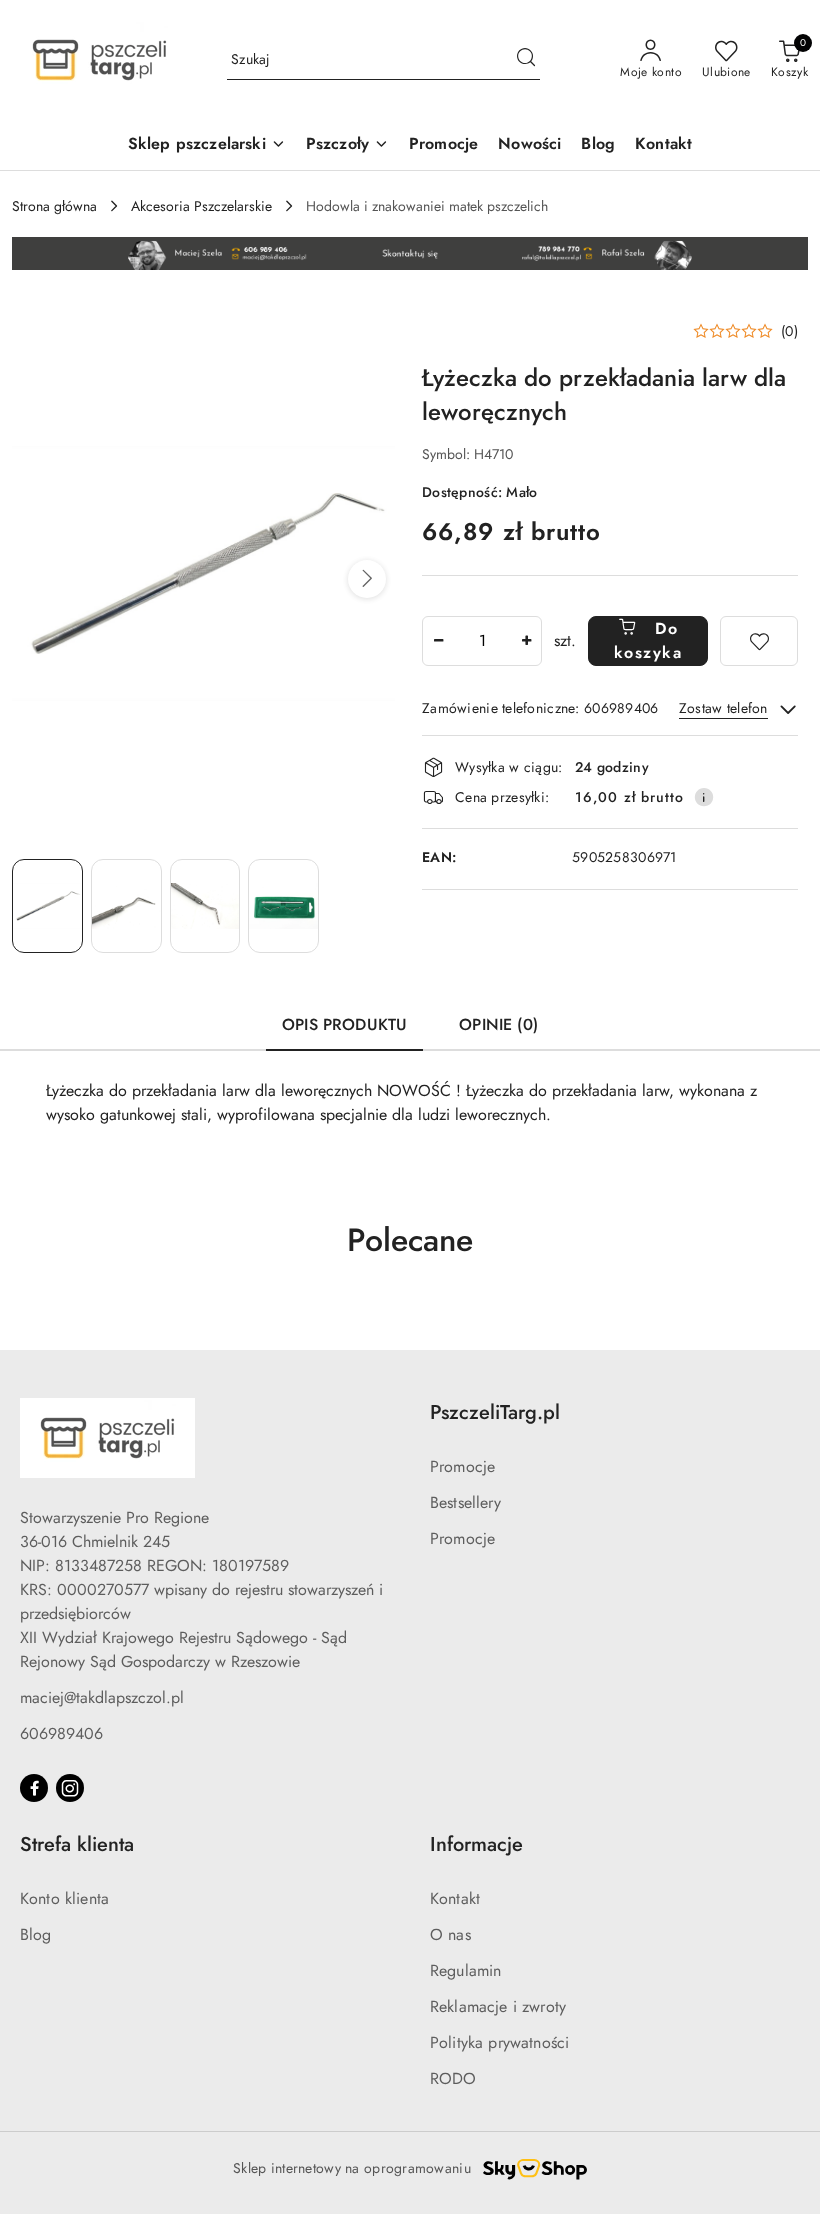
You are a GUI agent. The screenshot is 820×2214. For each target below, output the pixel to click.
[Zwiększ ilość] (526, 641)
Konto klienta (64, 1898)
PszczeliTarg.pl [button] (495, 1412)
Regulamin (465, 1970)
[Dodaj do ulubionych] (759, 641)
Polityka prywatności (499, 2042)
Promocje (462, 1466)
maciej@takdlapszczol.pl (102, 1697)
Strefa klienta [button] (77, 1844)
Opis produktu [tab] (344, 1024)
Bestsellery (465, 1502)
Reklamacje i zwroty (498, 2006)
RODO (453, 2078)
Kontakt (455, 1898)
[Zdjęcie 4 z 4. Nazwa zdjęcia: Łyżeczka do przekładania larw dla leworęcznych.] (283, 906)
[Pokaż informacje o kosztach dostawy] (704, 797)
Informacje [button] (476, 1844)
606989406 (61, 1733)
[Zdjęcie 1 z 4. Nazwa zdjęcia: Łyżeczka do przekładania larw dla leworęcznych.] (47, 906)
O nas (450, 1934)
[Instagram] (70, 1788)
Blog (36, 1934)
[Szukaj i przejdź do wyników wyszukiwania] (526, 60)
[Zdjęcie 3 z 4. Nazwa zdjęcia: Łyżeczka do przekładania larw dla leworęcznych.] (205, 906)
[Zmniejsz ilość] (438, 641)
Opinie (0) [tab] (498, 1024)
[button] (367, 579)
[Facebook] (34, 1788)
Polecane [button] (410, 1240)
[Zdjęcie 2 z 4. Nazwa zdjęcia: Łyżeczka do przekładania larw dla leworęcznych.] (126, 906)
